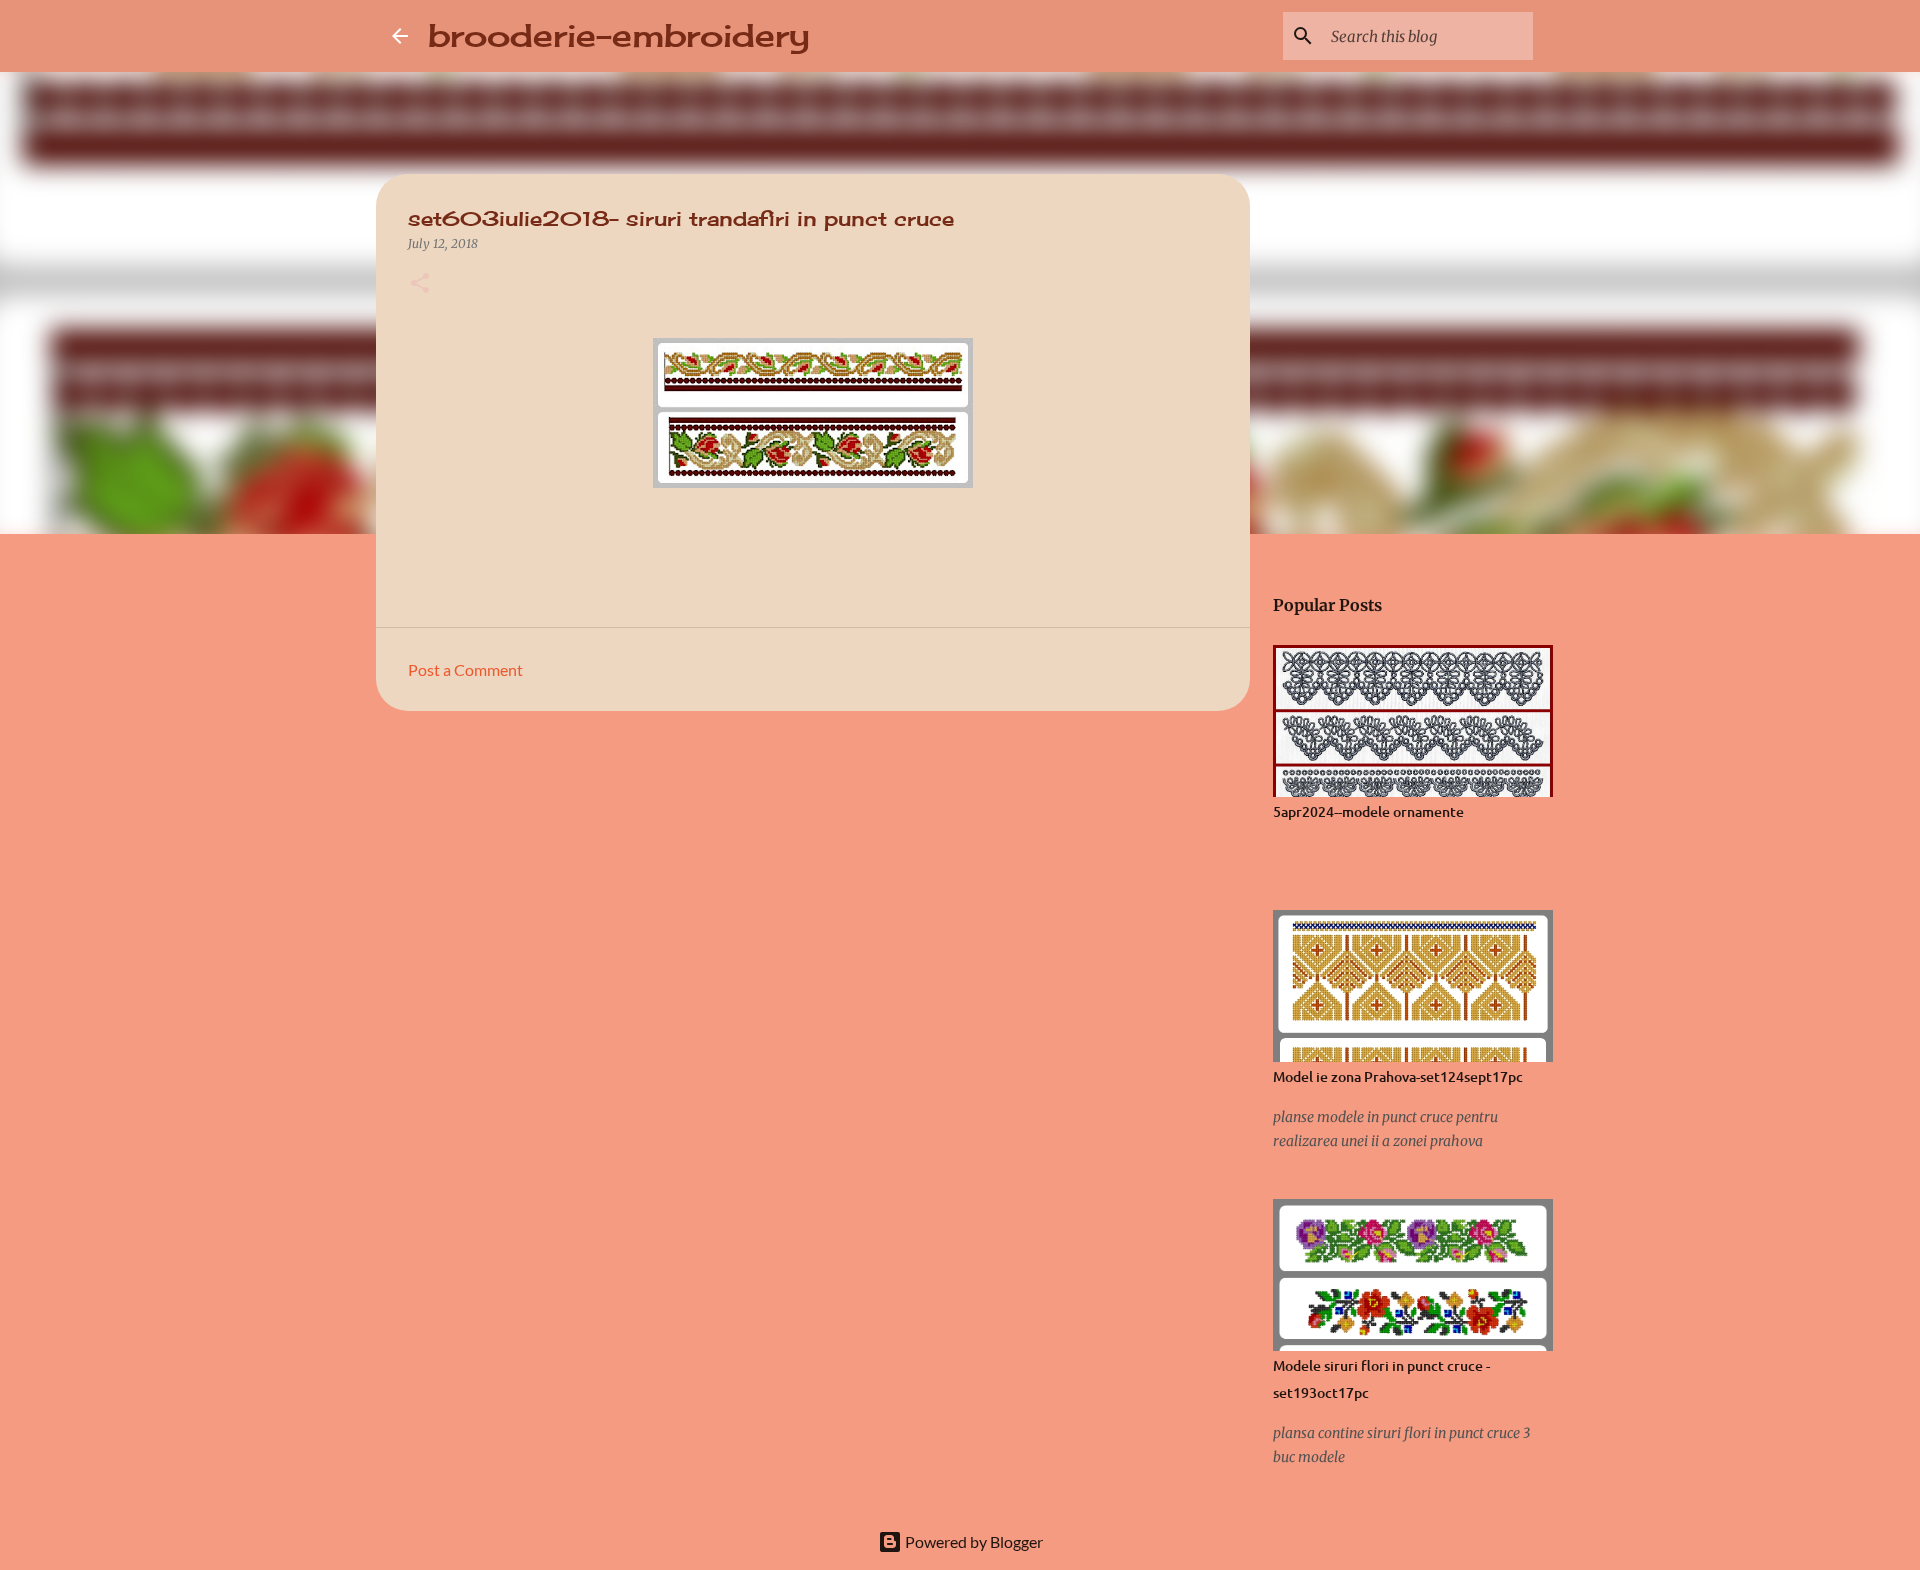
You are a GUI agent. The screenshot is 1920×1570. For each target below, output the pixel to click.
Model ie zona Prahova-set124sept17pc (1398, 1076)
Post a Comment (465, 669)
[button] (420, 284)
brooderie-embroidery (619, 35)
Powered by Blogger (972, 1541)
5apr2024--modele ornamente (1368, 811)
